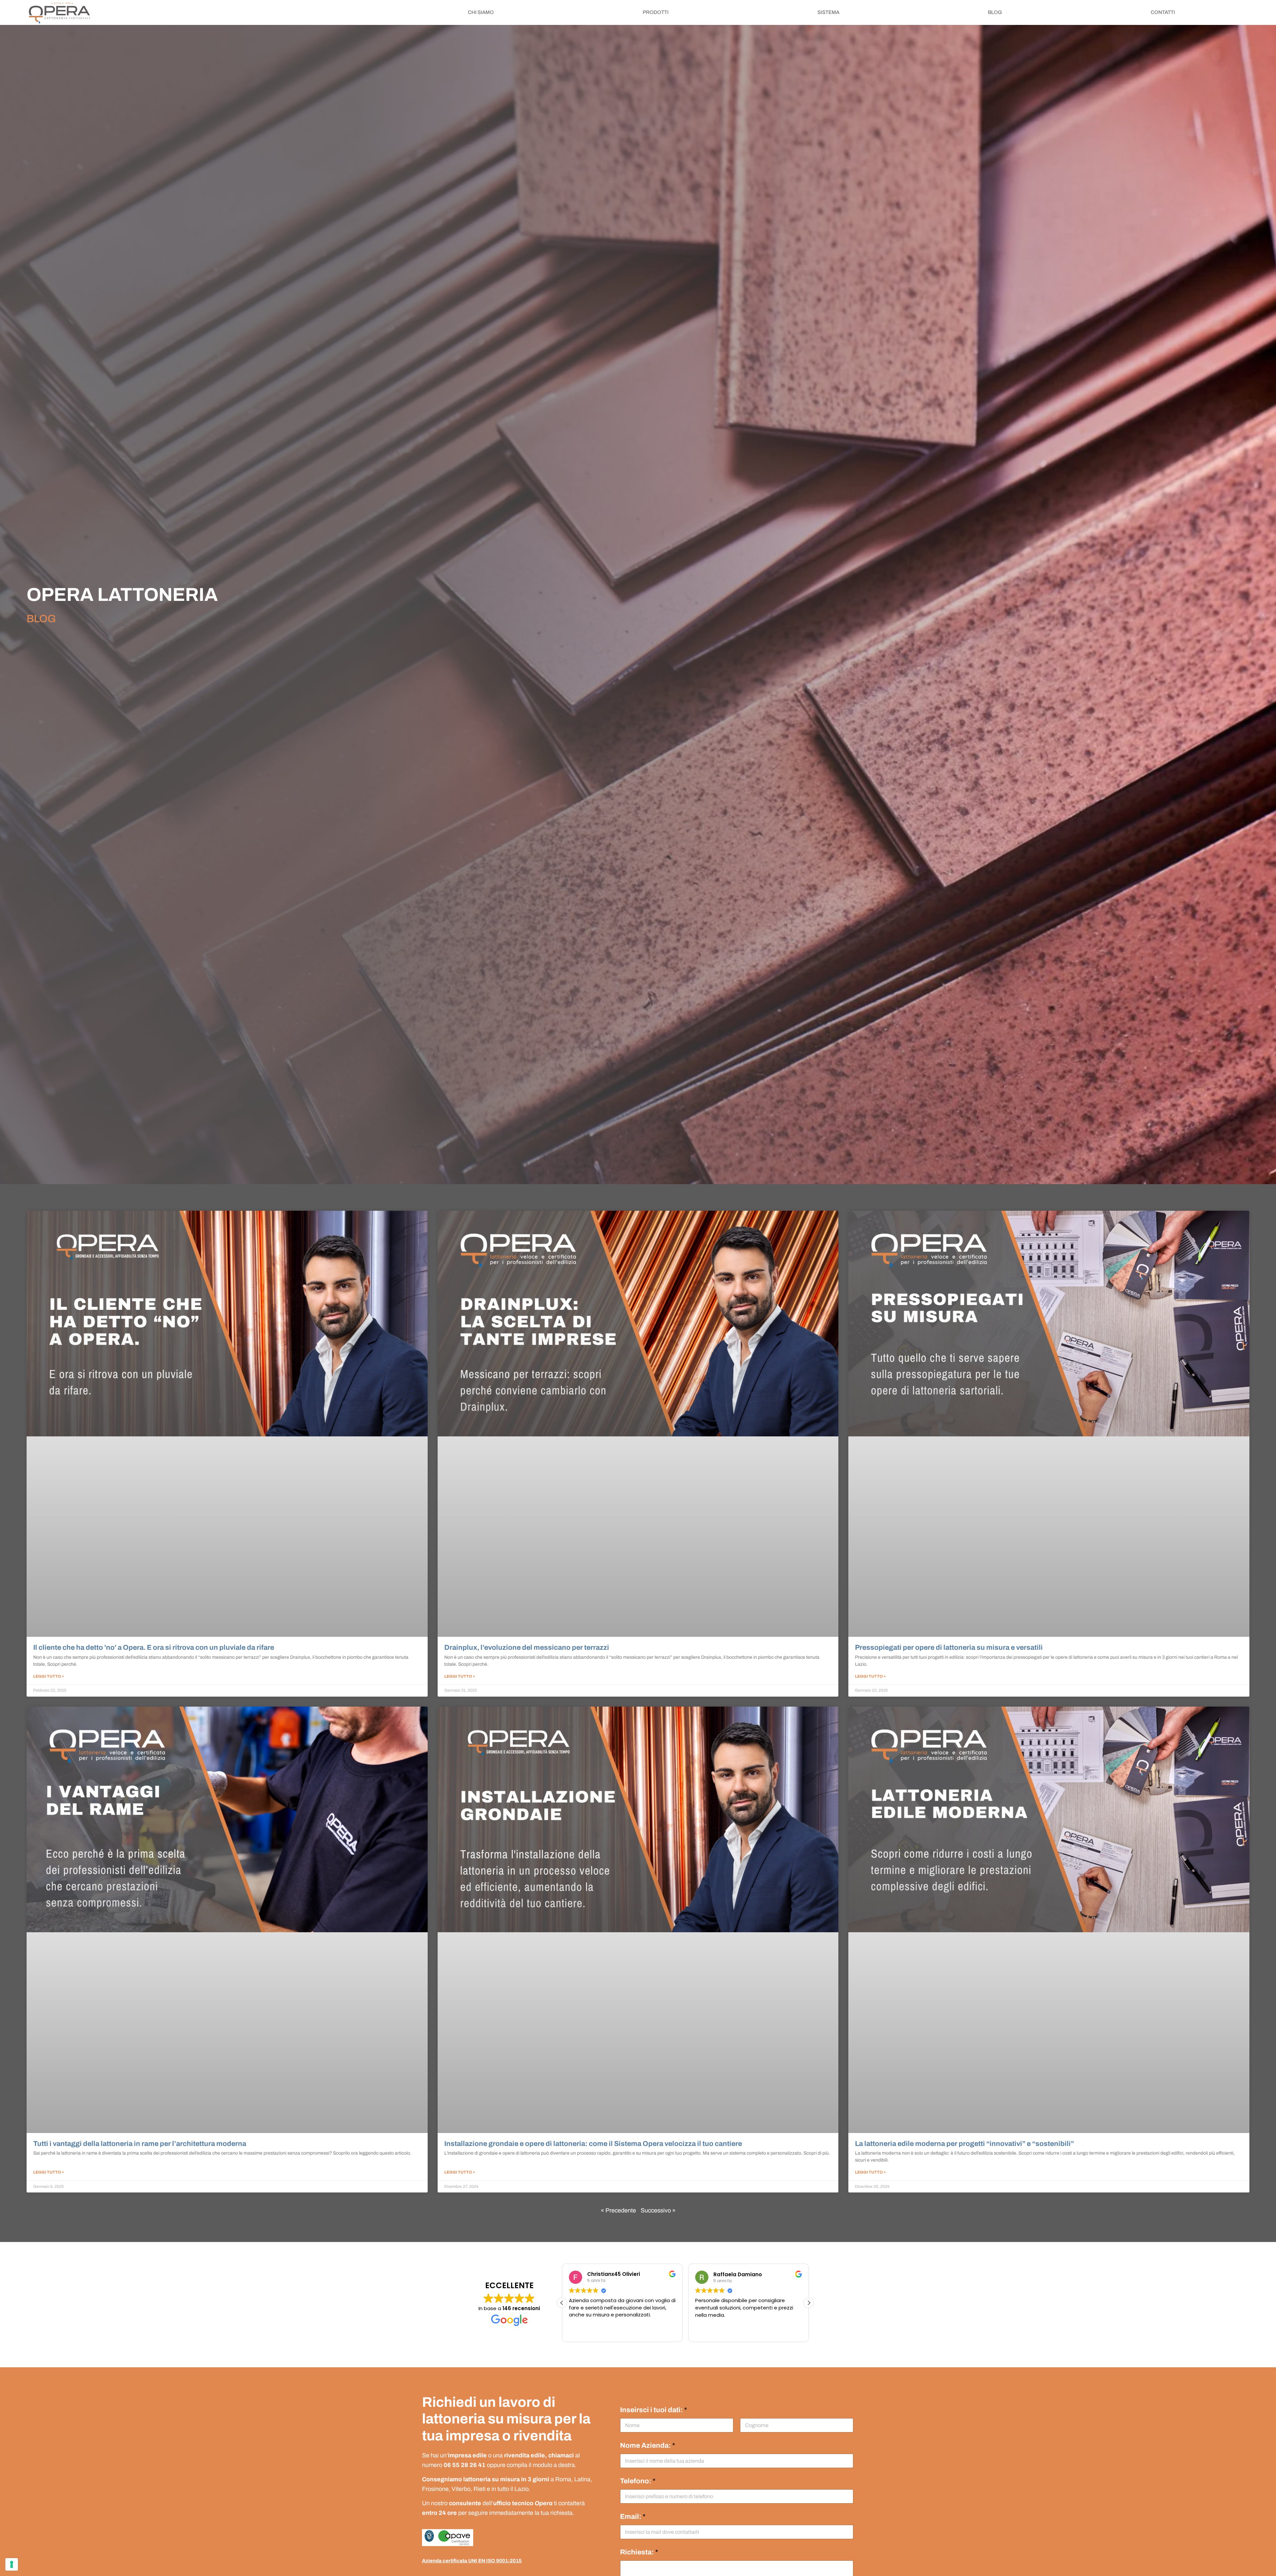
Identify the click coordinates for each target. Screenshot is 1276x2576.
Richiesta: (639, 2552)
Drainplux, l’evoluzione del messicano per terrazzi (527, 1647)
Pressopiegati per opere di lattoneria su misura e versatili (950, 1647)
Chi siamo (481, 12)
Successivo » (658, 2210)
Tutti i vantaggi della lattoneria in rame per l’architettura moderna (140, 2144)
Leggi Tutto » (49, 1676)
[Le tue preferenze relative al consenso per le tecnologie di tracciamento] (12, 2564)
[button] (809, 2303)
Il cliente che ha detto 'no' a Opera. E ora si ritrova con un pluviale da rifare (154, 1647)
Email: (633, 2517)
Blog (995, 12)
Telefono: (638, 2481)
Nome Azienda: (648, 2446)
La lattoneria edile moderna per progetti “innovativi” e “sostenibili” (964, 2144)
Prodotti (656, 12)
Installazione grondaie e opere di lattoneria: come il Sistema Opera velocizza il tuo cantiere (593, 2144)
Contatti (1163, 12)
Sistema (828, 12)
